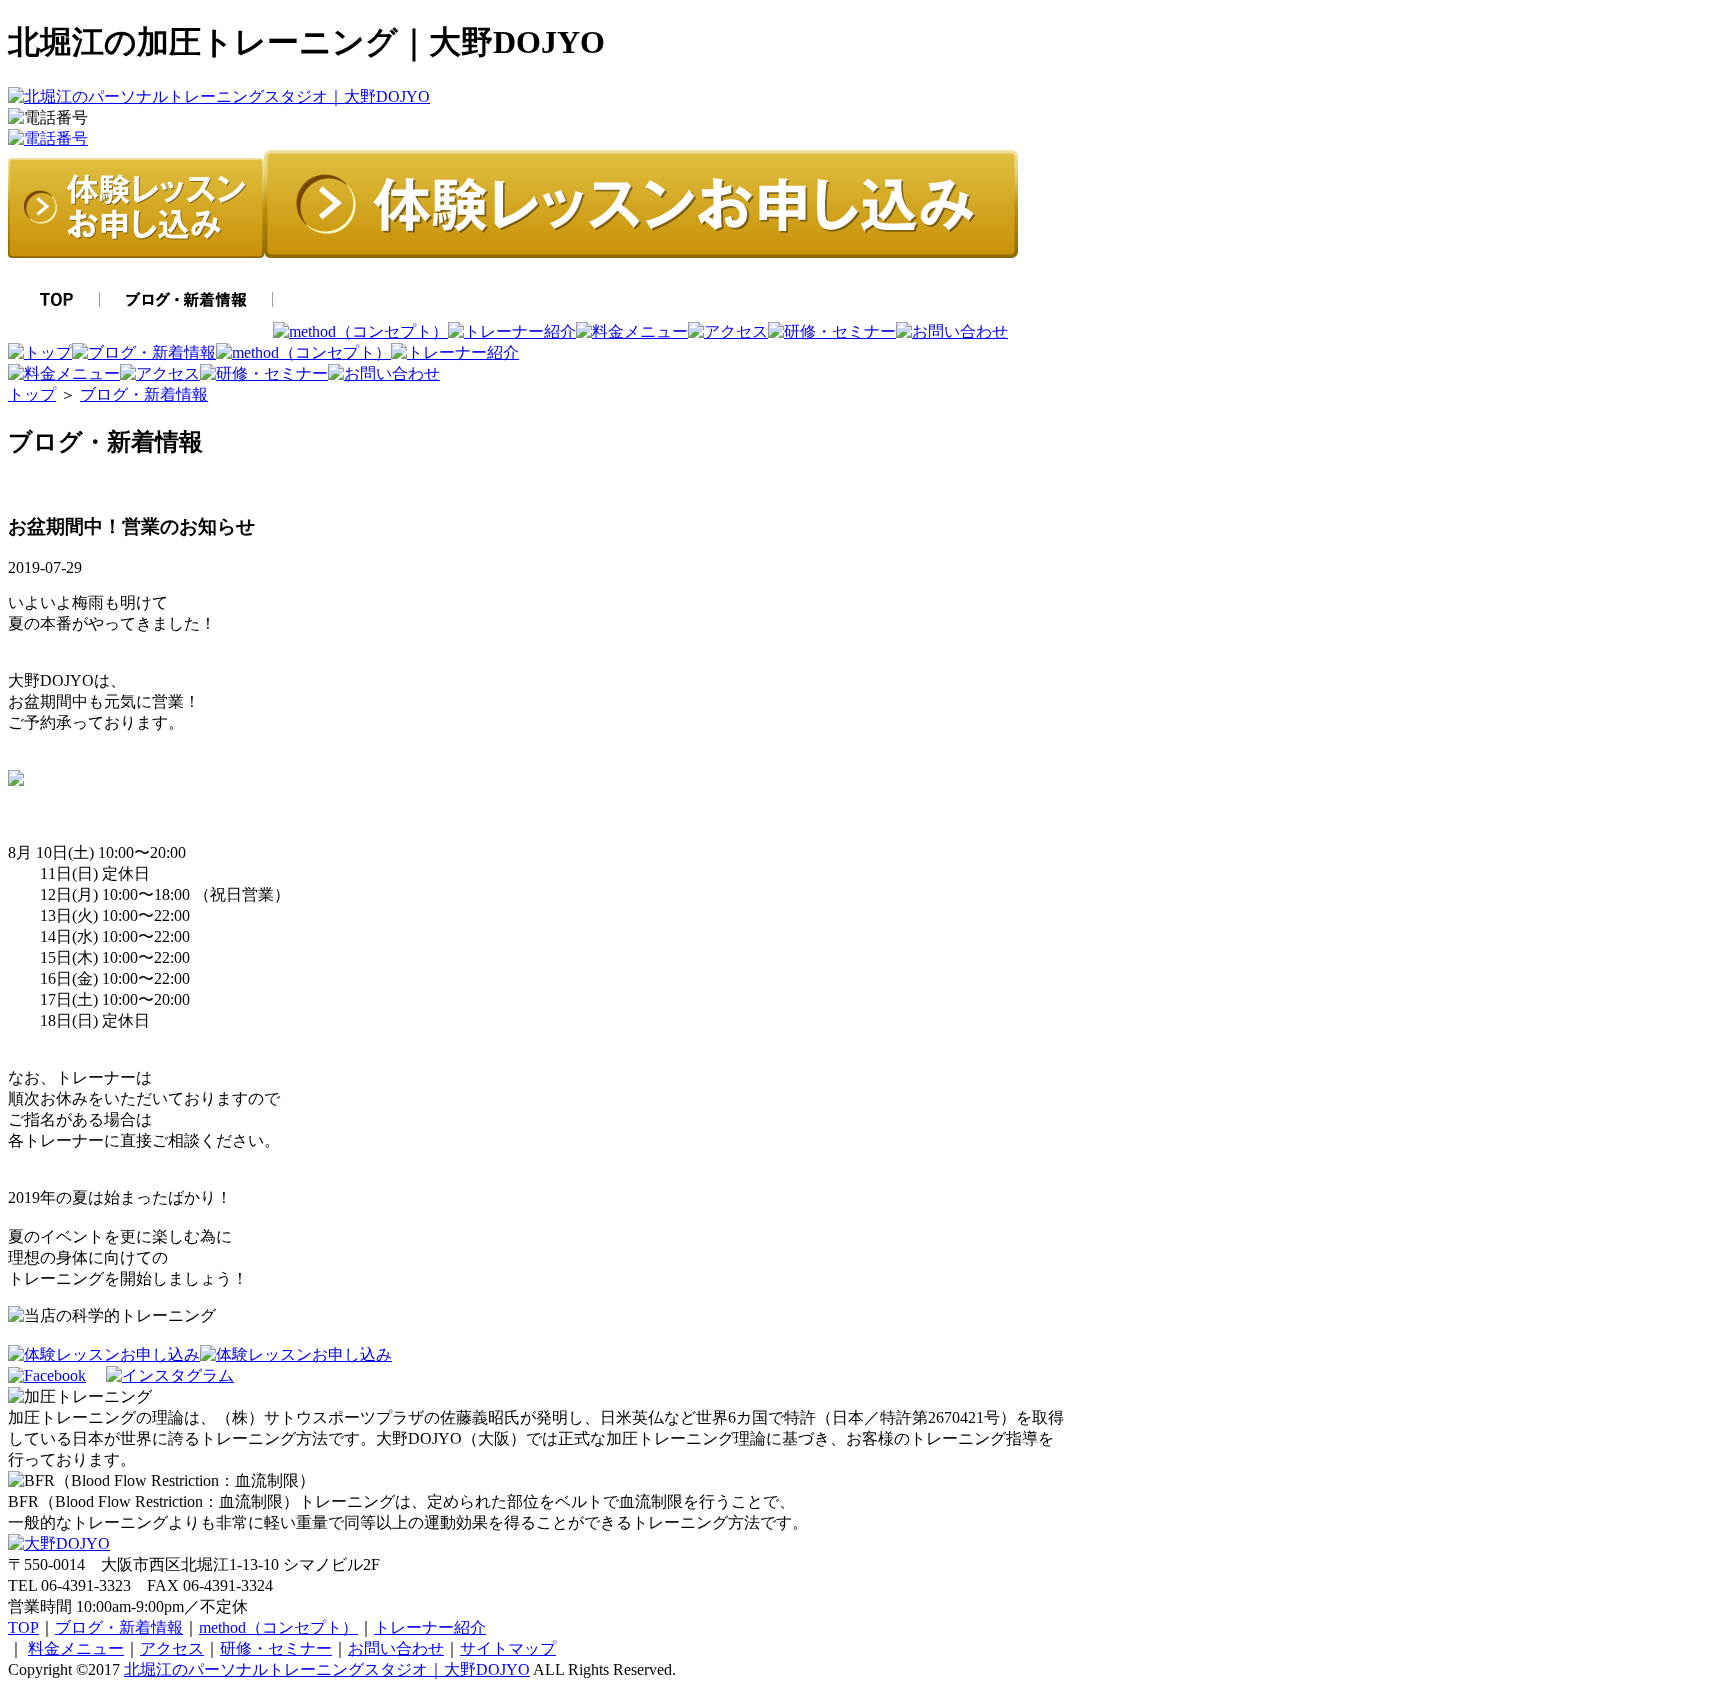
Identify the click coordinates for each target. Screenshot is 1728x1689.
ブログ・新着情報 (144, 394)
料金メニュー (76, 1648)
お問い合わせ (396, 1648)
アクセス (172, 1648)
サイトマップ (508, 1648)
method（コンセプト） (278, 1627)
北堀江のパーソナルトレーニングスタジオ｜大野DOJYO (327, 1669)
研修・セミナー (276, 1648)
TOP (23, 1627)
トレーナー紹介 (430, 1627)
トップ (32, 394)
